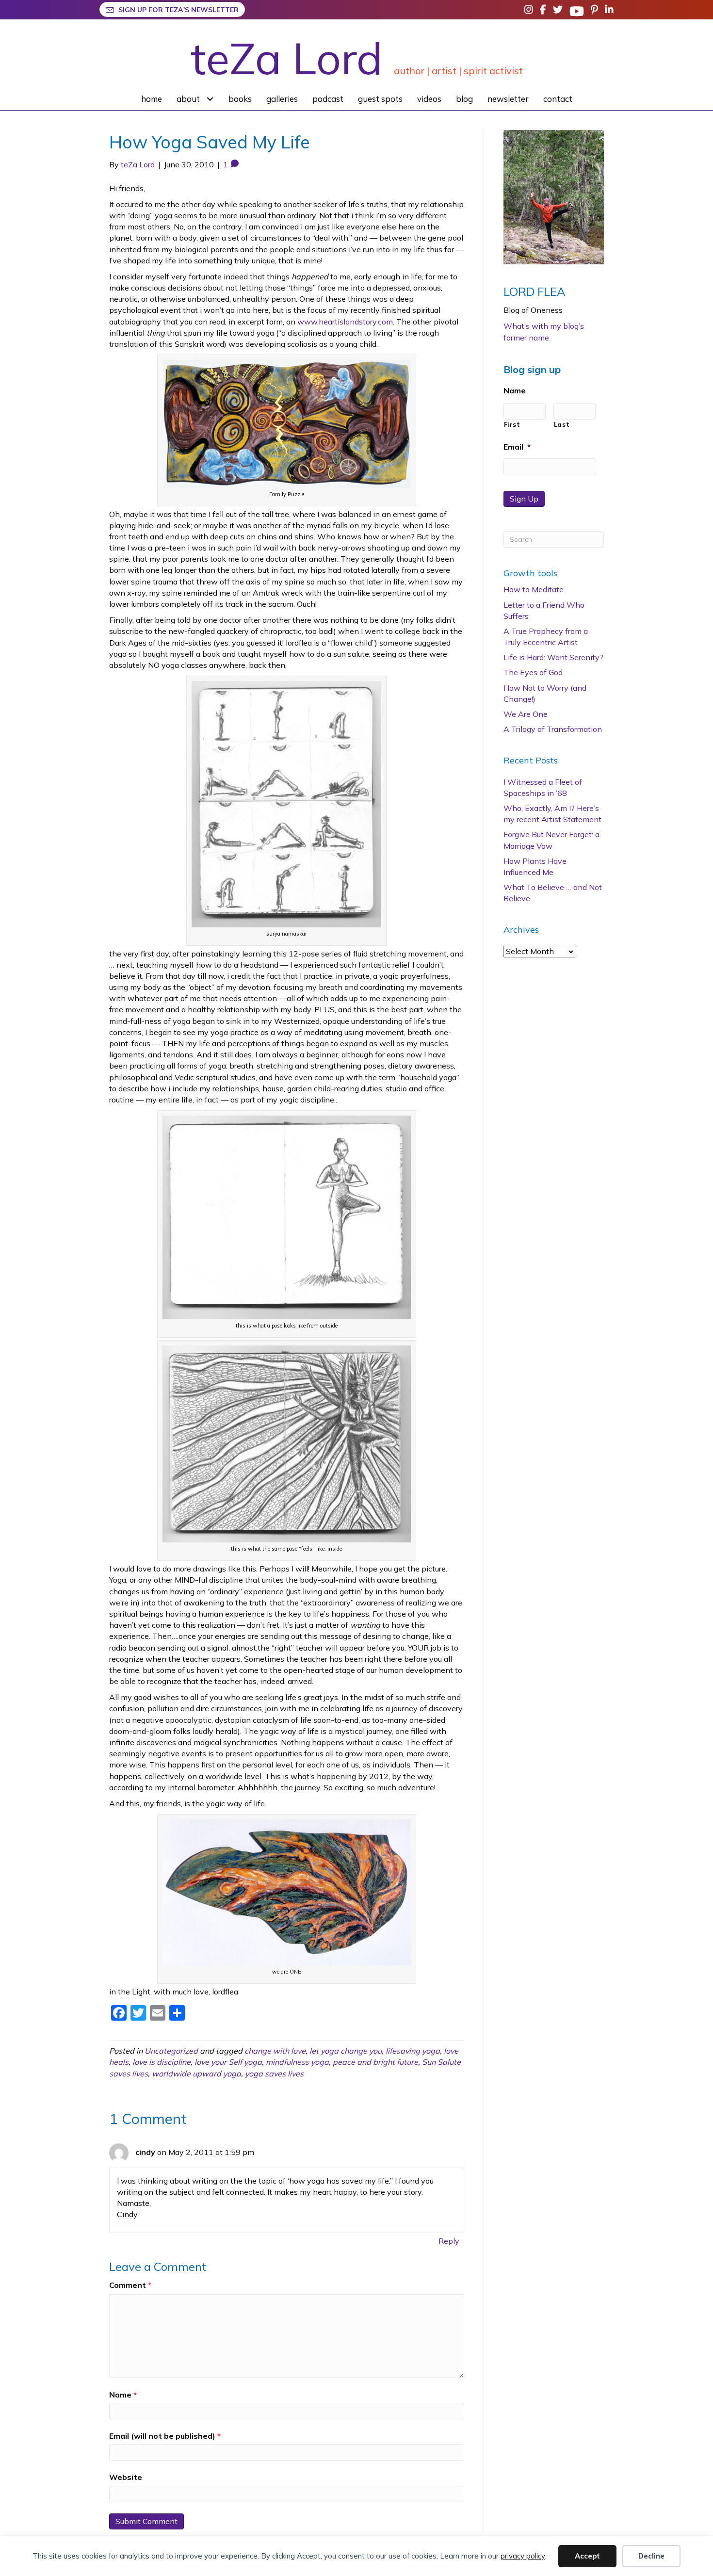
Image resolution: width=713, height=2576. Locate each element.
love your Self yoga (228, 2062)
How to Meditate (534, 589)
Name (123, 2395)
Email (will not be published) (165, 2436)
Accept (587, 2556)
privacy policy (523, 2556)
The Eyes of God (533, 672)
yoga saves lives (274, 2074)
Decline (651, 2556)
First (512, 424)
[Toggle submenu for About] (210, 99)
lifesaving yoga (413, 2051)
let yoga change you (346, 2051)
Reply (449, 2241)
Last (562, 424)
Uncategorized (171, 2051)
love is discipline (162, 2062)
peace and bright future (375, 2062)
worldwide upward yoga (196, 2074)
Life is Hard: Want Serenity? (553, 657)
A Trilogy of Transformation (553, 729)
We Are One (526, 714)
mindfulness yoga (297, 2062)
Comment (130, 2285)
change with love (275, 2051)
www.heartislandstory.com (345, 322)
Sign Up (524, 499)
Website (126, 2477)
